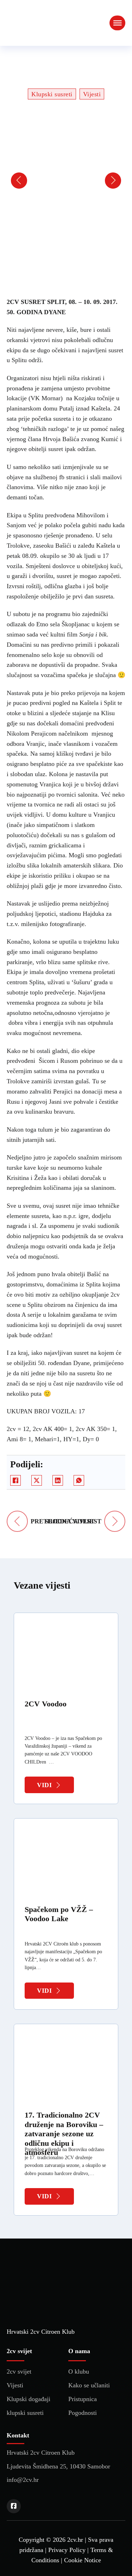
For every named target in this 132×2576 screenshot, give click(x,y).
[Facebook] (15, 1480)
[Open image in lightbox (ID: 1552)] (101, 181)
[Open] (117, 23)
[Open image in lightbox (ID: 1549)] (71, 181)
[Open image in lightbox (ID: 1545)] (31, 181)
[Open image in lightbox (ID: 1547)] (51, 181)
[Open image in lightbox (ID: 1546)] (41, 181)
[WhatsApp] (79, 1480)
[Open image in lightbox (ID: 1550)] (81, 181)
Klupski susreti (52, 94)
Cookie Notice (83, 2560)
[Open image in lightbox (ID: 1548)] (61, 181)
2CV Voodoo (46, 1704)
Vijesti (92, 94)
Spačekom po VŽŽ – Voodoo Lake (59, 1914)
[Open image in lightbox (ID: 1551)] (91, 181)
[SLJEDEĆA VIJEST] (115, 1521)
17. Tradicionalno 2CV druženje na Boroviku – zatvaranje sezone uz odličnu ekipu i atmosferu (64, 2134)
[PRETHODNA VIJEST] (17, 1521)
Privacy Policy (67, 2550)
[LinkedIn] (58, 1480)
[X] (37, 1480)
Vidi (44, 1785)
